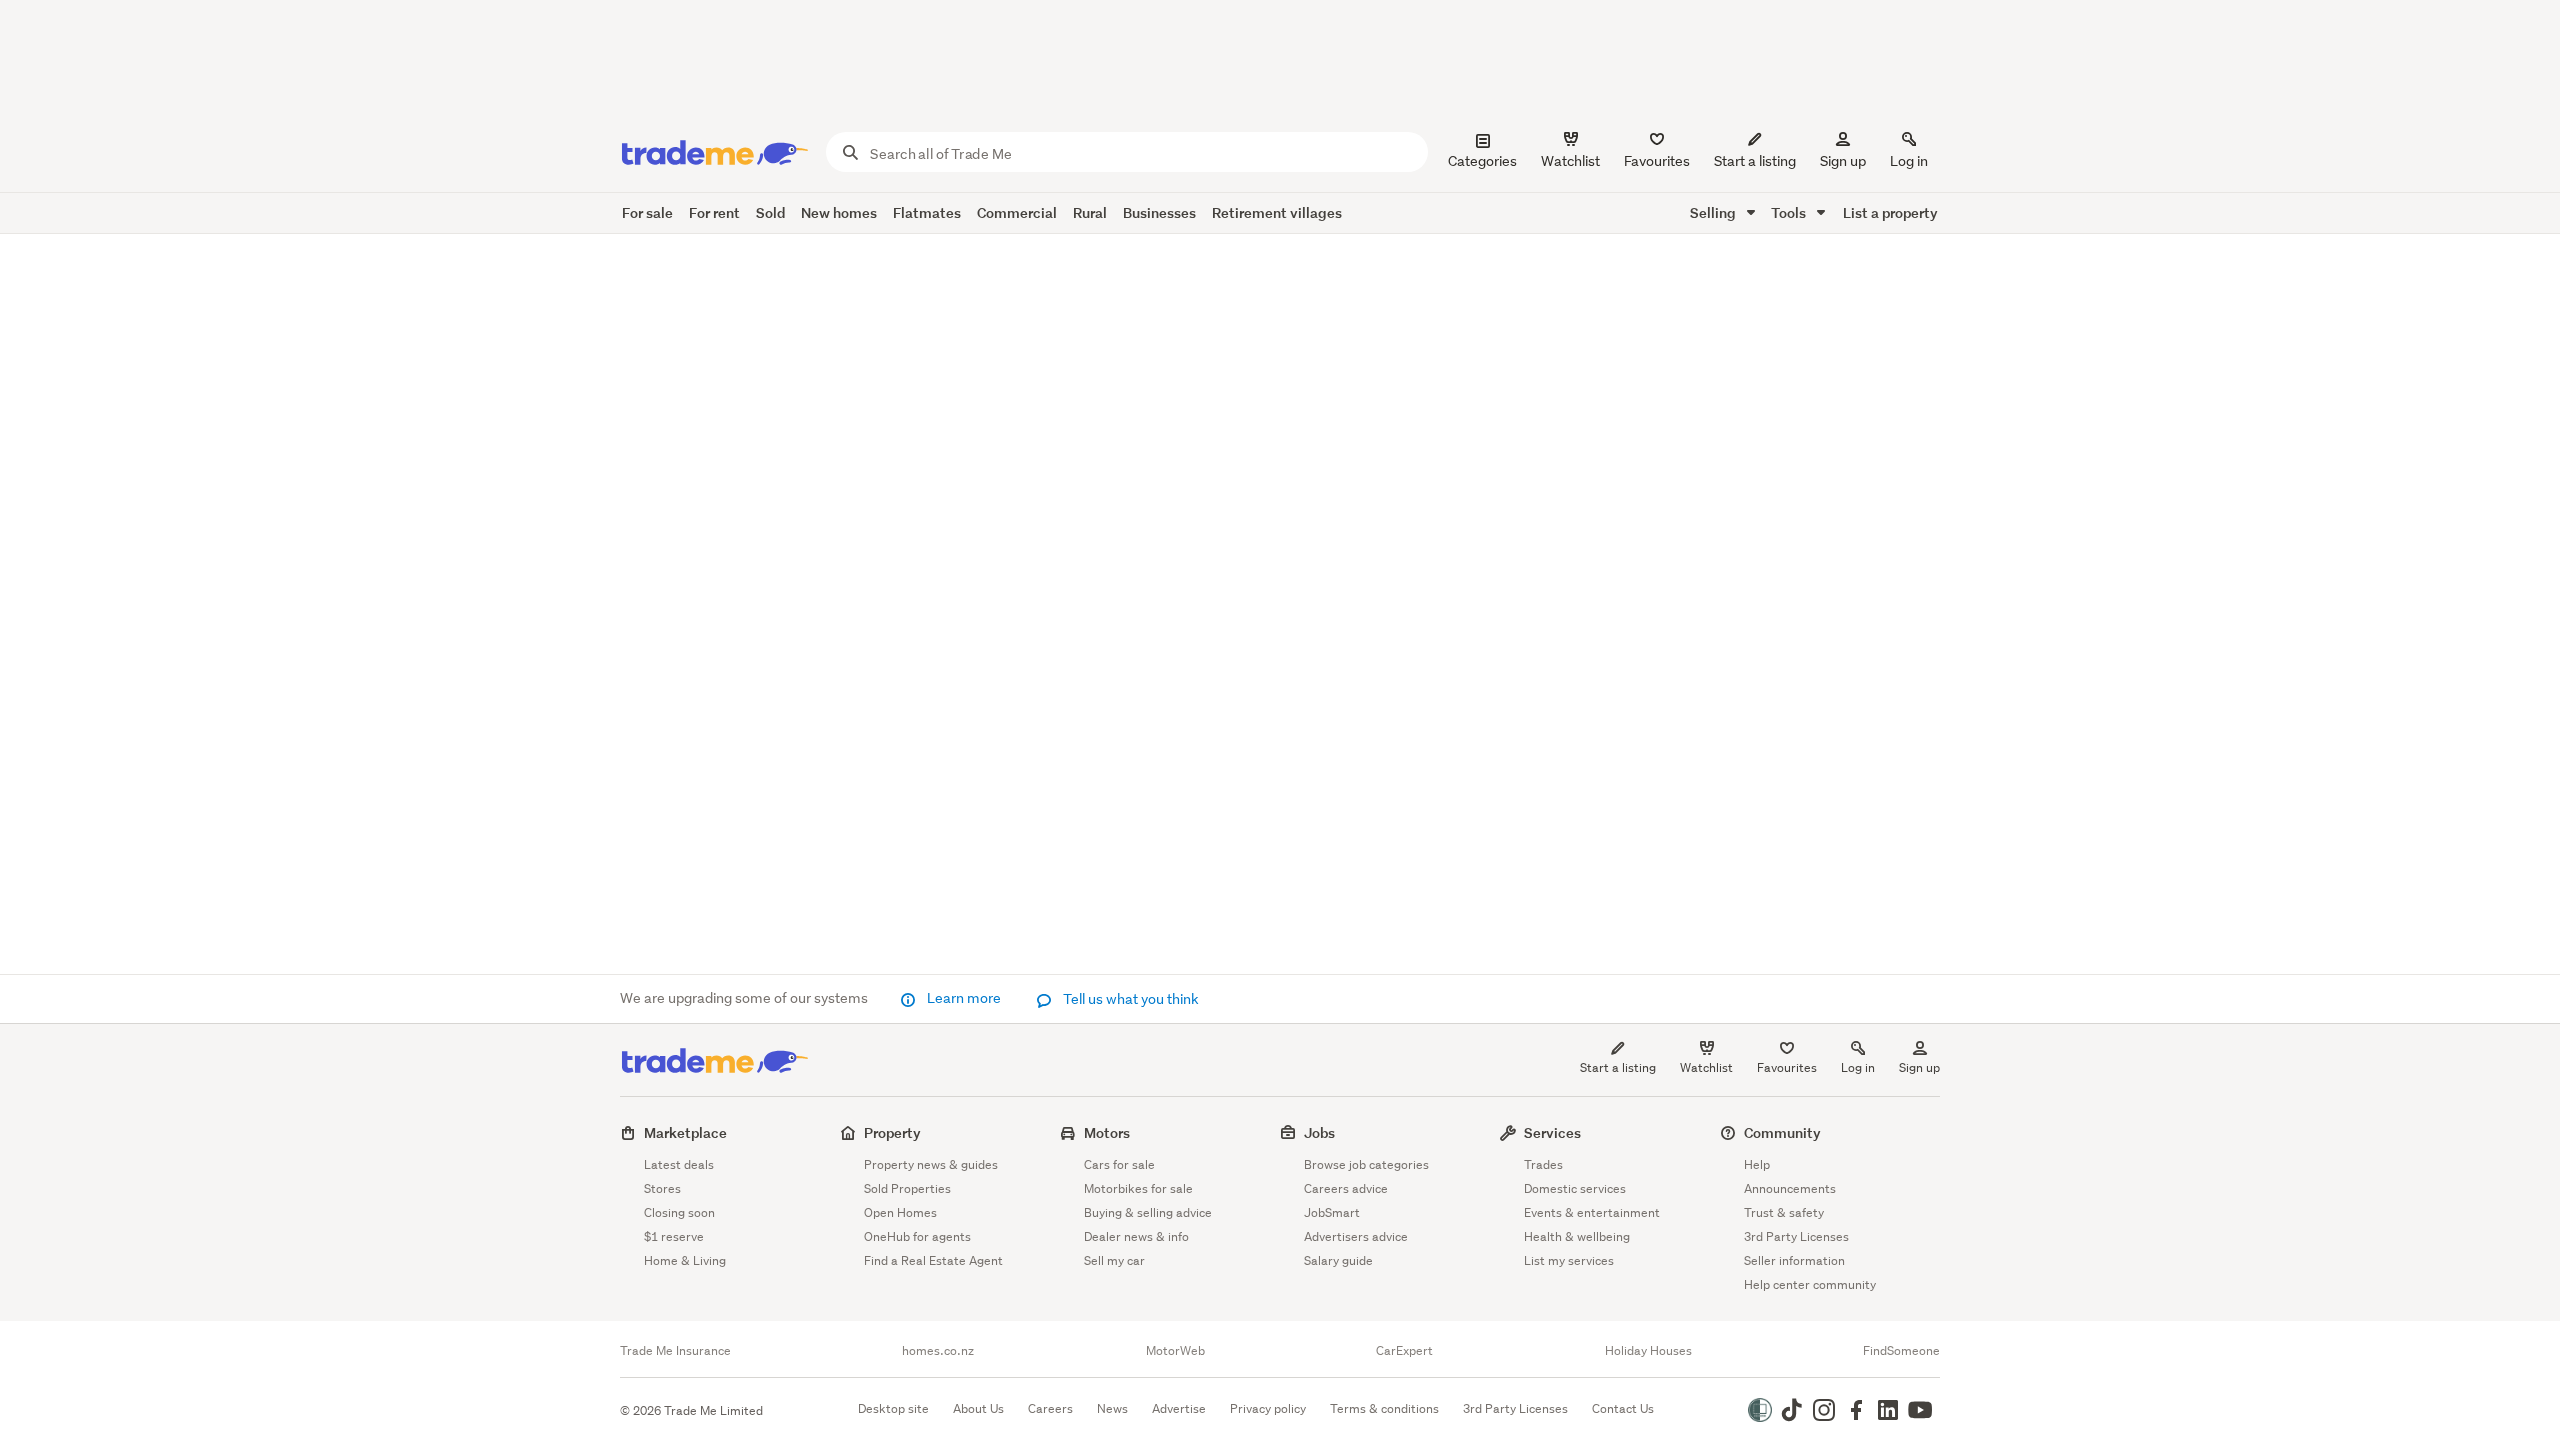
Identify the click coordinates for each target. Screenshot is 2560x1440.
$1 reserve (674, 1236)
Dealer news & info (1136, 1236)
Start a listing (1618, 1067)
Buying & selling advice (1148, 1212)
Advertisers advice (1356, 1236)
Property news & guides (931, 1164)
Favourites (1787, 1067)
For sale (647, 212)
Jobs (1319, 1132)
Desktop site (893, 1408)
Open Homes (900, 1212)
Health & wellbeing (1577, 1236)
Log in (1909, 161)
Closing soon (679, 1212)
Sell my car (1114, 1260)
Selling (1714, 212)
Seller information (1794, 1260)
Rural (1090, 212)
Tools (1790, 212)
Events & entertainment (1592, 1212)
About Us (978, 1408)
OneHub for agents (917, 1236)
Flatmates (927, 212)
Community (1782, 1132)
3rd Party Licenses (1796, 1236)
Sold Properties (907, 1188)
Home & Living (685, 1260)
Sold (770, 212)
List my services (1569, 1260)
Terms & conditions (1384, 1408)
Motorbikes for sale (1138, 1188)
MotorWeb (1175, 1351)
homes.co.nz (938, 1351)
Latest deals (679, 1164)
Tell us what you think (1129, 999)
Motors (1107, 1132)
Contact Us (1623, 1408)
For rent (714, 212)
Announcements (1790, 1188)
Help (1757, 1164)
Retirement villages (1277, 212)
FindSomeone (1901, 1351)
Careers (1050, 1408)
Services (1552, 1132)
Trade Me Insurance (675, 1351)
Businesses (1159, 212)
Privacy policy (1268, 1408)
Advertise (1179, 1408)
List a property (1890, 212)
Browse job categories (1366, 1164)
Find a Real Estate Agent (933, 1260)
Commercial (1017, 212)
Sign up (1843, 161)
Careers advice (1346, 1188)
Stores (662, 1188)
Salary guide (1338, 1260)
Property (892, 1132)
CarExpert (1404, 1351)
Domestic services (1575, 1188)
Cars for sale (1119, 1164)
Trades (1543, 1164)
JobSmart (1332, 1212)
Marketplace (685, 1132)
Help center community (1810, 1284)
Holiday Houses (1648, 1351)
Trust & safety (1784, 1212)
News (1112, 1408)
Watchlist (1706, 1067)
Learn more (964, 998)
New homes (839, 212)
